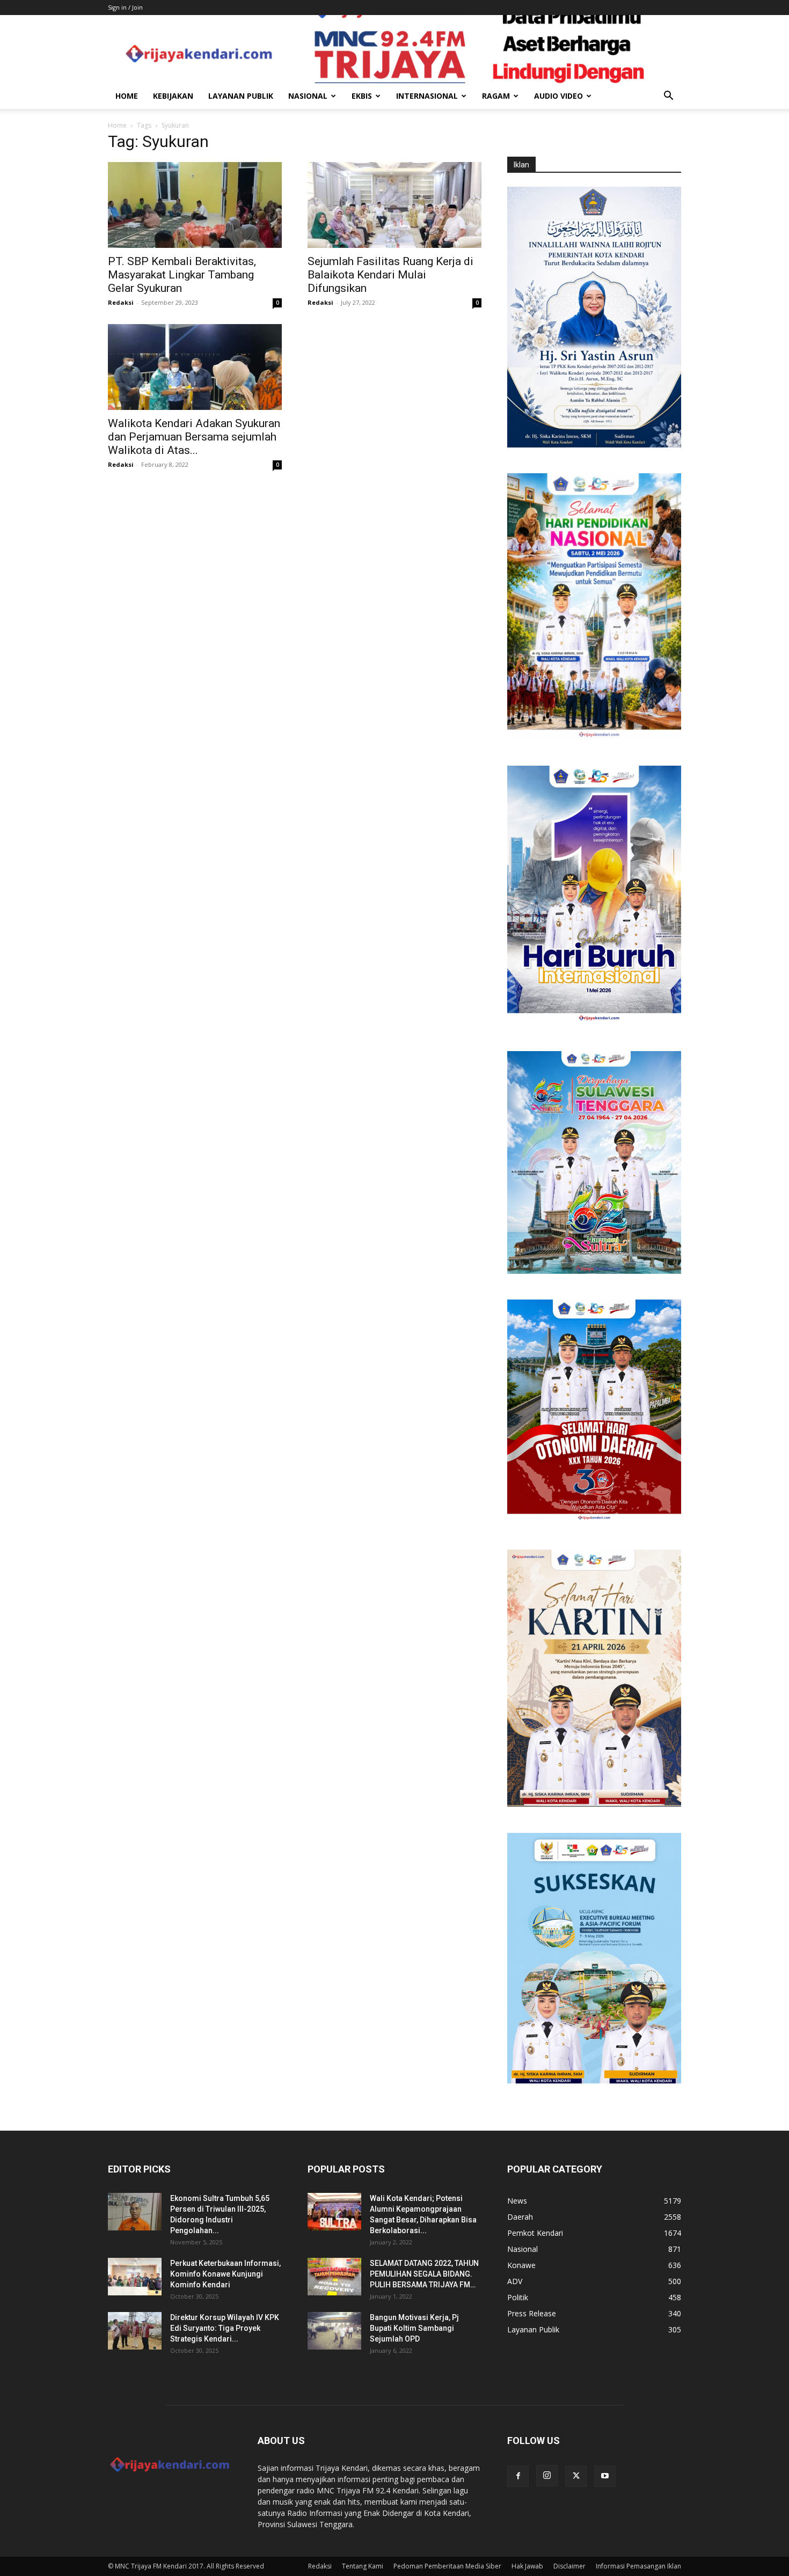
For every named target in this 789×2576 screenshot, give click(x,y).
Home (127, 96)
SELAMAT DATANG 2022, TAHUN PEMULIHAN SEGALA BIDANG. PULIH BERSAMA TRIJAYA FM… (424, 2274)
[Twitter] (576, 2476)
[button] (668, 97)
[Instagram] (547, 2476)
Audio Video (558, 96)
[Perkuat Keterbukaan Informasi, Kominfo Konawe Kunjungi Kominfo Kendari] (135, 2277)
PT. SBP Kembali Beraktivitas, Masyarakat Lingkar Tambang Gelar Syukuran (182, 275)
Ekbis (362, 96)
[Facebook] (518, 2476)
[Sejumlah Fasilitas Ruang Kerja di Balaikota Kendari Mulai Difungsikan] (394, 205)
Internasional (427, 96)
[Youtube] (605, 2476)
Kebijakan (173, 96)
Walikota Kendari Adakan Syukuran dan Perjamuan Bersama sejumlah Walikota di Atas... (194, 437)
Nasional (308, 96)
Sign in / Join (125, 7)
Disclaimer (569, 2566)
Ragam (496, 96)
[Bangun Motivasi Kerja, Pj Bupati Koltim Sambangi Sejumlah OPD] (334, 2331)
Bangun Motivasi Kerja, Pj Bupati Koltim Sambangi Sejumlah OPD (414, 2328)
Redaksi (121, 302)
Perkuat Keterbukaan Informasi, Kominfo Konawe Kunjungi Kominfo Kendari (225, 2274)
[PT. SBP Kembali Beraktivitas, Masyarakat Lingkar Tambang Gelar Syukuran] (195, 205)
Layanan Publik (241, 96)
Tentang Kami (363, 2566)
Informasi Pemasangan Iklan (638, 2566)
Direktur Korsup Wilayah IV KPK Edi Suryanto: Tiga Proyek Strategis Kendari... (225, 2328)
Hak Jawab (527, 2566)
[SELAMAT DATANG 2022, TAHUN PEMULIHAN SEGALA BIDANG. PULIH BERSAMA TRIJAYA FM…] (334, 2277)
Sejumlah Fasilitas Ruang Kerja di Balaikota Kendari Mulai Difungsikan (390, 275)
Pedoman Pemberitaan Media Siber (447, 2566)
